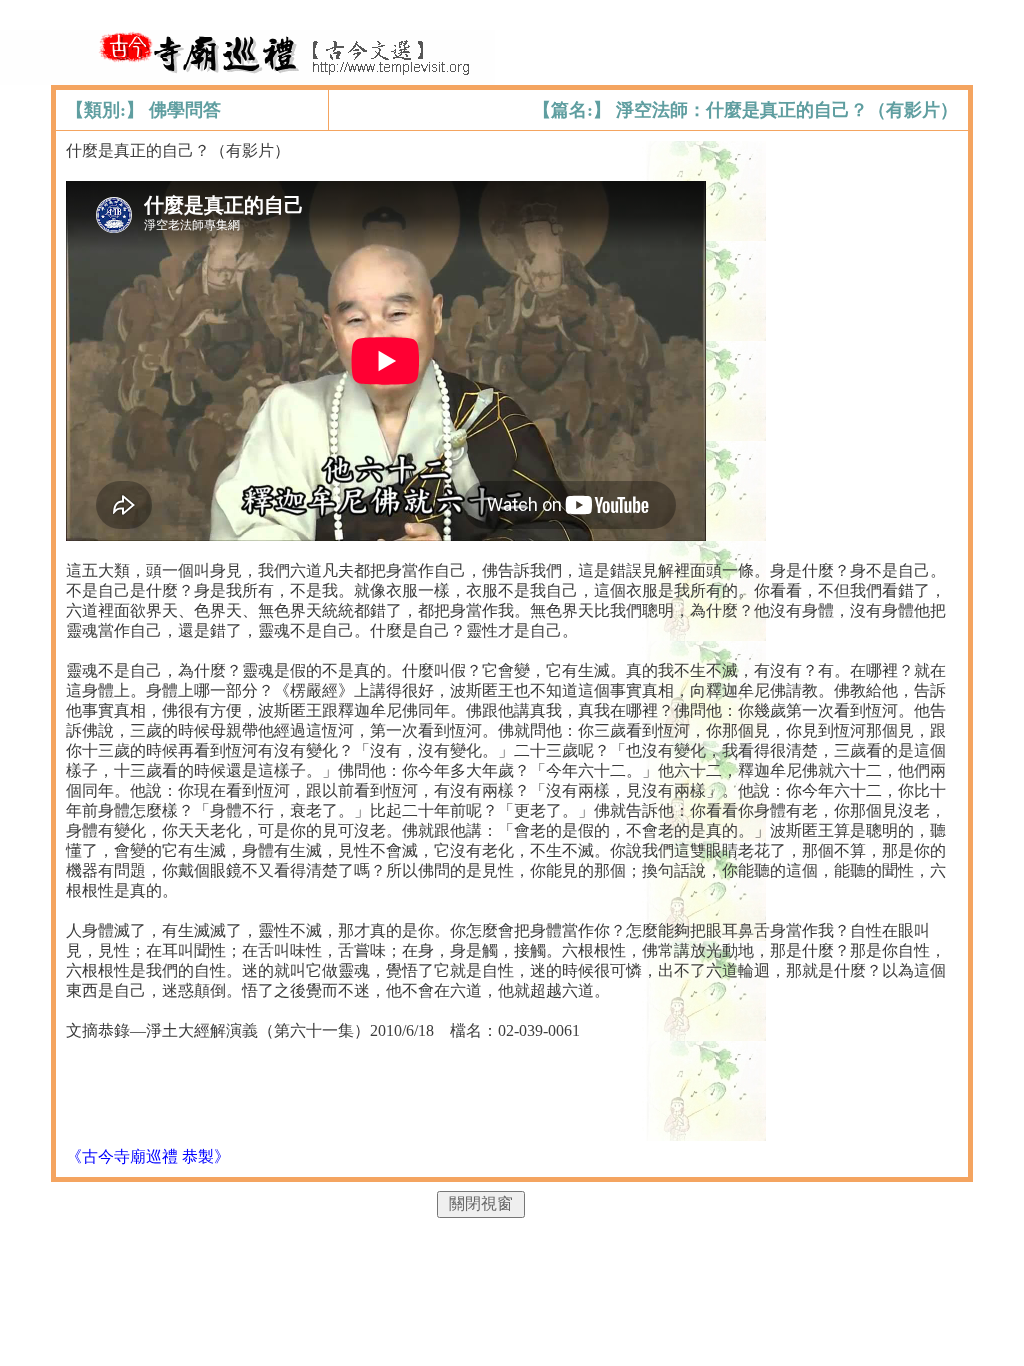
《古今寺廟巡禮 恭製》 (148, 1156)
